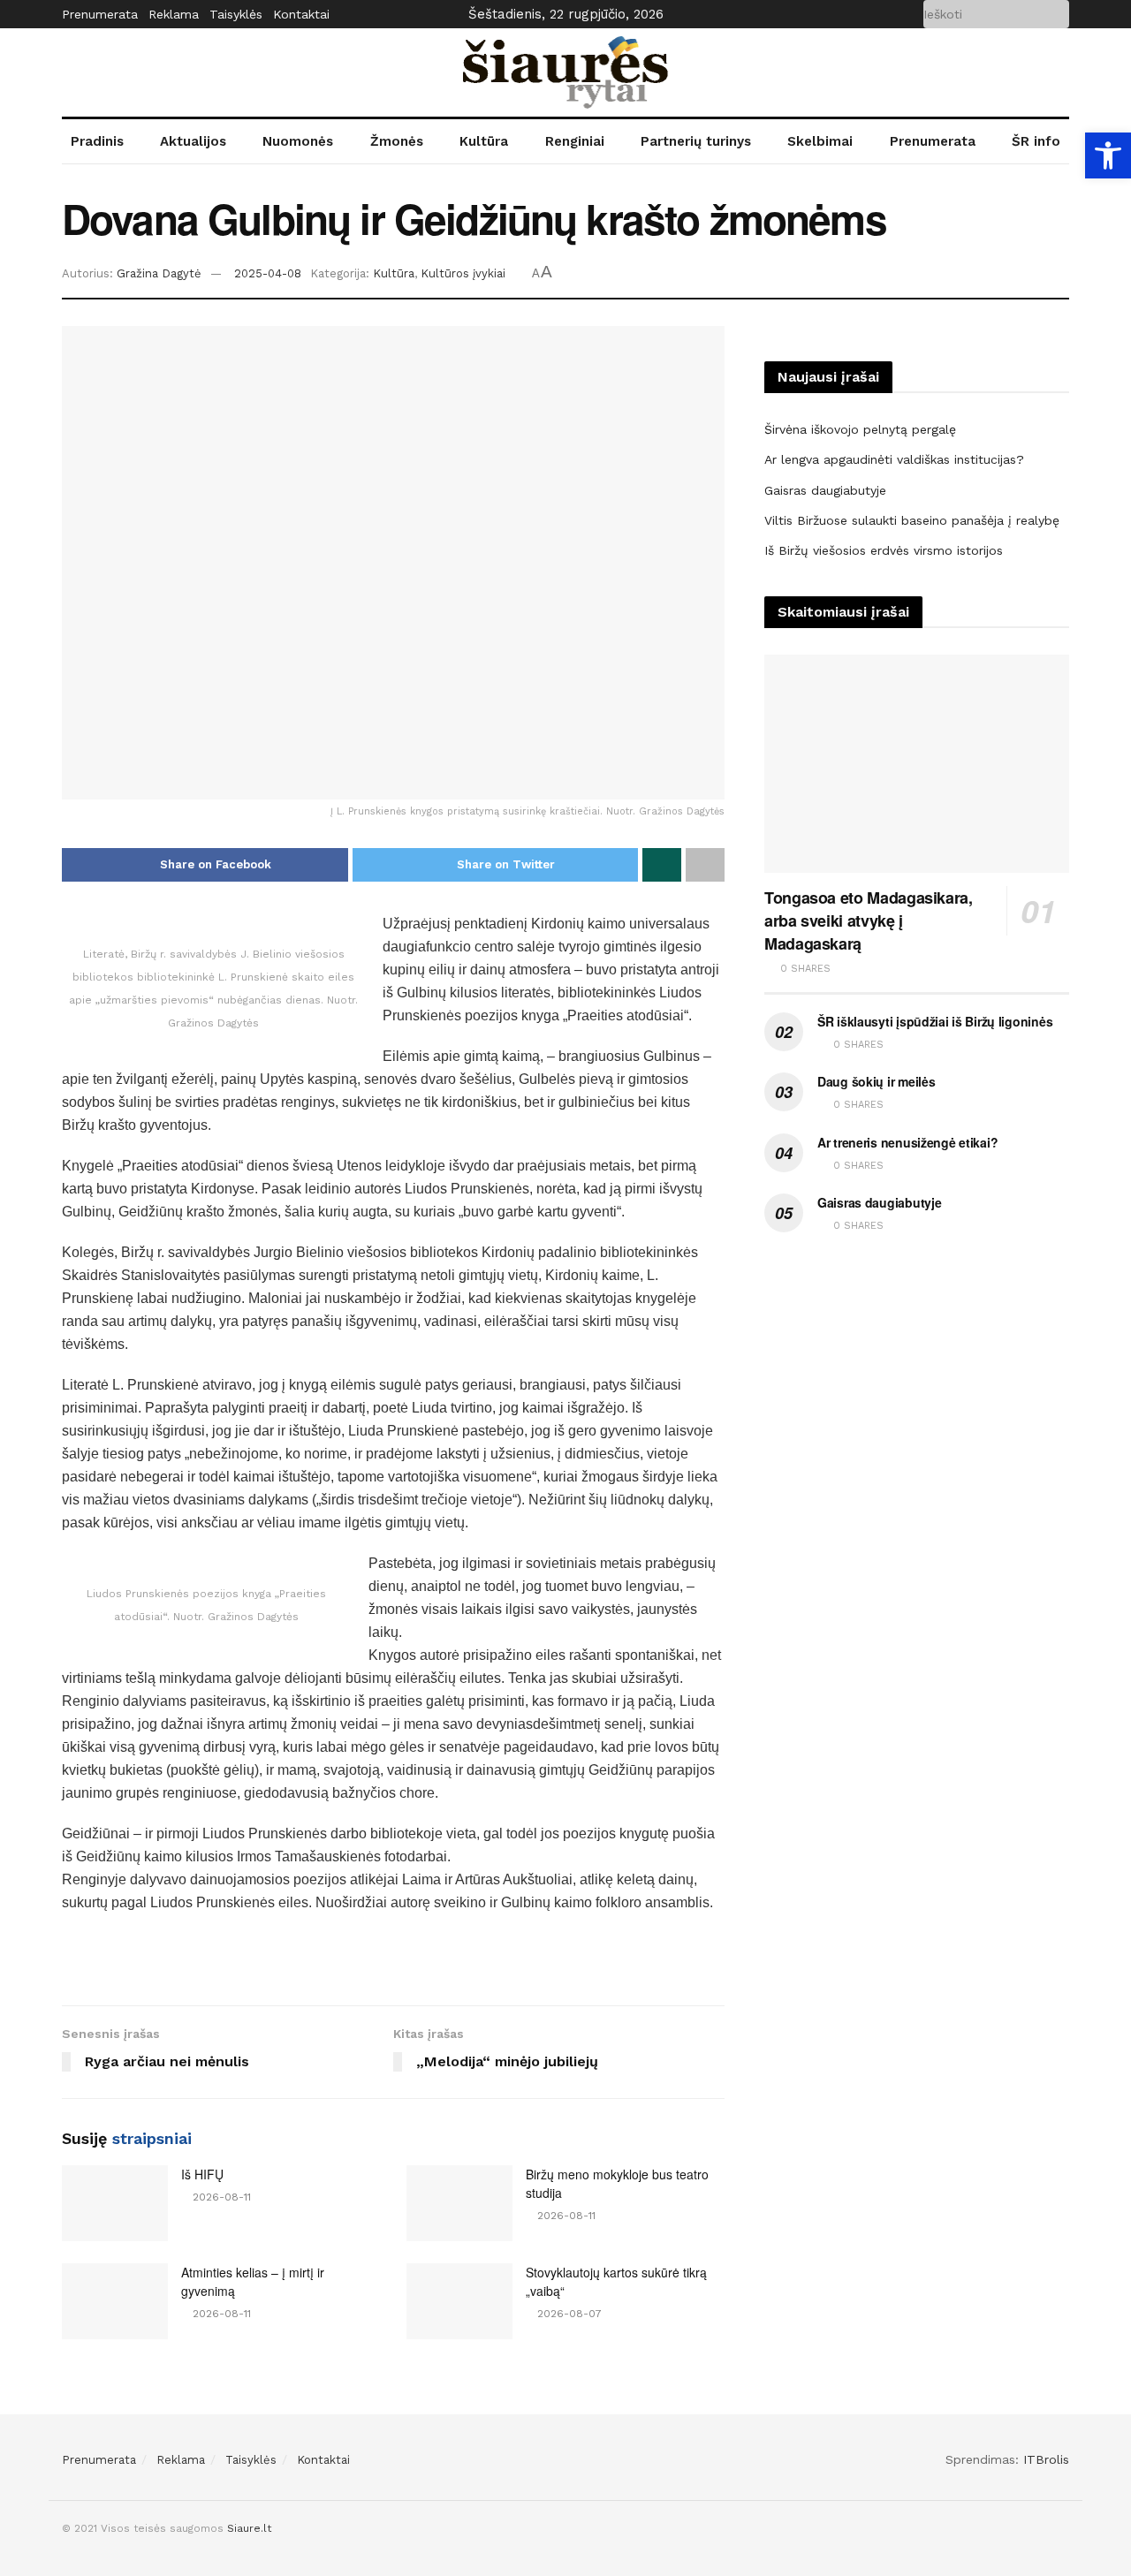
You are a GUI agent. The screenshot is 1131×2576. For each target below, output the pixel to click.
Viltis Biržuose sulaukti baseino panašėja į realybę (912, 520)
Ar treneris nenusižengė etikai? (907, 1142)
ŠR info (1036, 141)
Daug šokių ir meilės (876, 1081)
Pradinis (97, 141)
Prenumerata (100, 14)
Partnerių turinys (696, 141)
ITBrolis (1046, 2459)
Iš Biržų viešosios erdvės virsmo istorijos (884, 550)
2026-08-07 (568, 2314)
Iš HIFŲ (202, 2174)
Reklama (174, 14)
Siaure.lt (249, 2528)
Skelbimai (820, 141)
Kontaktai (301, 14)
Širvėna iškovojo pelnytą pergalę (860, 429)
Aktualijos (193, 141)
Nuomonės (298, 141)
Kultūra (484, 141)
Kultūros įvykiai (463, 273)
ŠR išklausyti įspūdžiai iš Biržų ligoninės (935, 1021)
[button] (1108, 155)
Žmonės (397, 141)
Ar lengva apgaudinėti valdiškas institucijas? (894, 459)
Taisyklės (236, 14)
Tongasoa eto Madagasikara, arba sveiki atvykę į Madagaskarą (869, 921)
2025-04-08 (268, 273)
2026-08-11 (220, 2197)
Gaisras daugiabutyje (825, 490)
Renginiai (575, 141)
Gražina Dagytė (159, 273)
